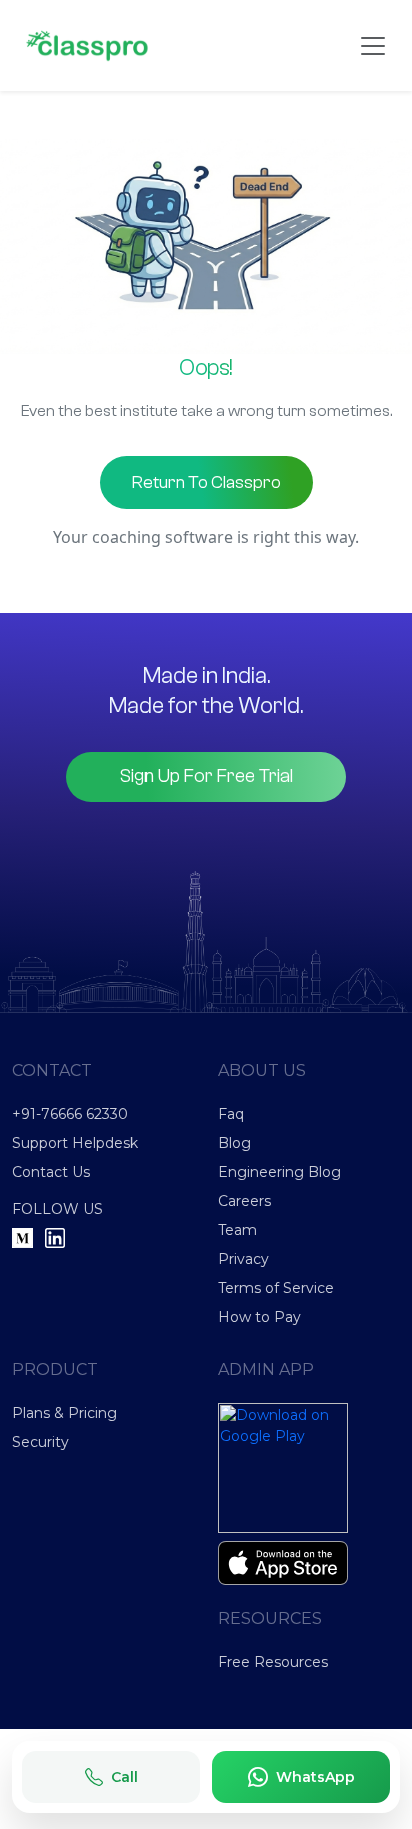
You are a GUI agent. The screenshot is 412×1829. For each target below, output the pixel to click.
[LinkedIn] (55, 1238)
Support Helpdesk (75, 1143)
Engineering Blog (279, 1172)
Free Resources (273, 1662)
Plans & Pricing (64, 1413)
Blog (234, 1143)
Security (40, 1442)
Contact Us (51, 1172)
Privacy (243, 1259)
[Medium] (22, 1238)
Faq (231, 1114)
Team (237, 1230)
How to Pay (259, 1317)
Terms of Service (276, 1288)
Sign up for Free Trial (206, 776)
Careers (244, 1201)
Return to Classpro (206, 482)
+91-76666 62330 (70, 1114)
